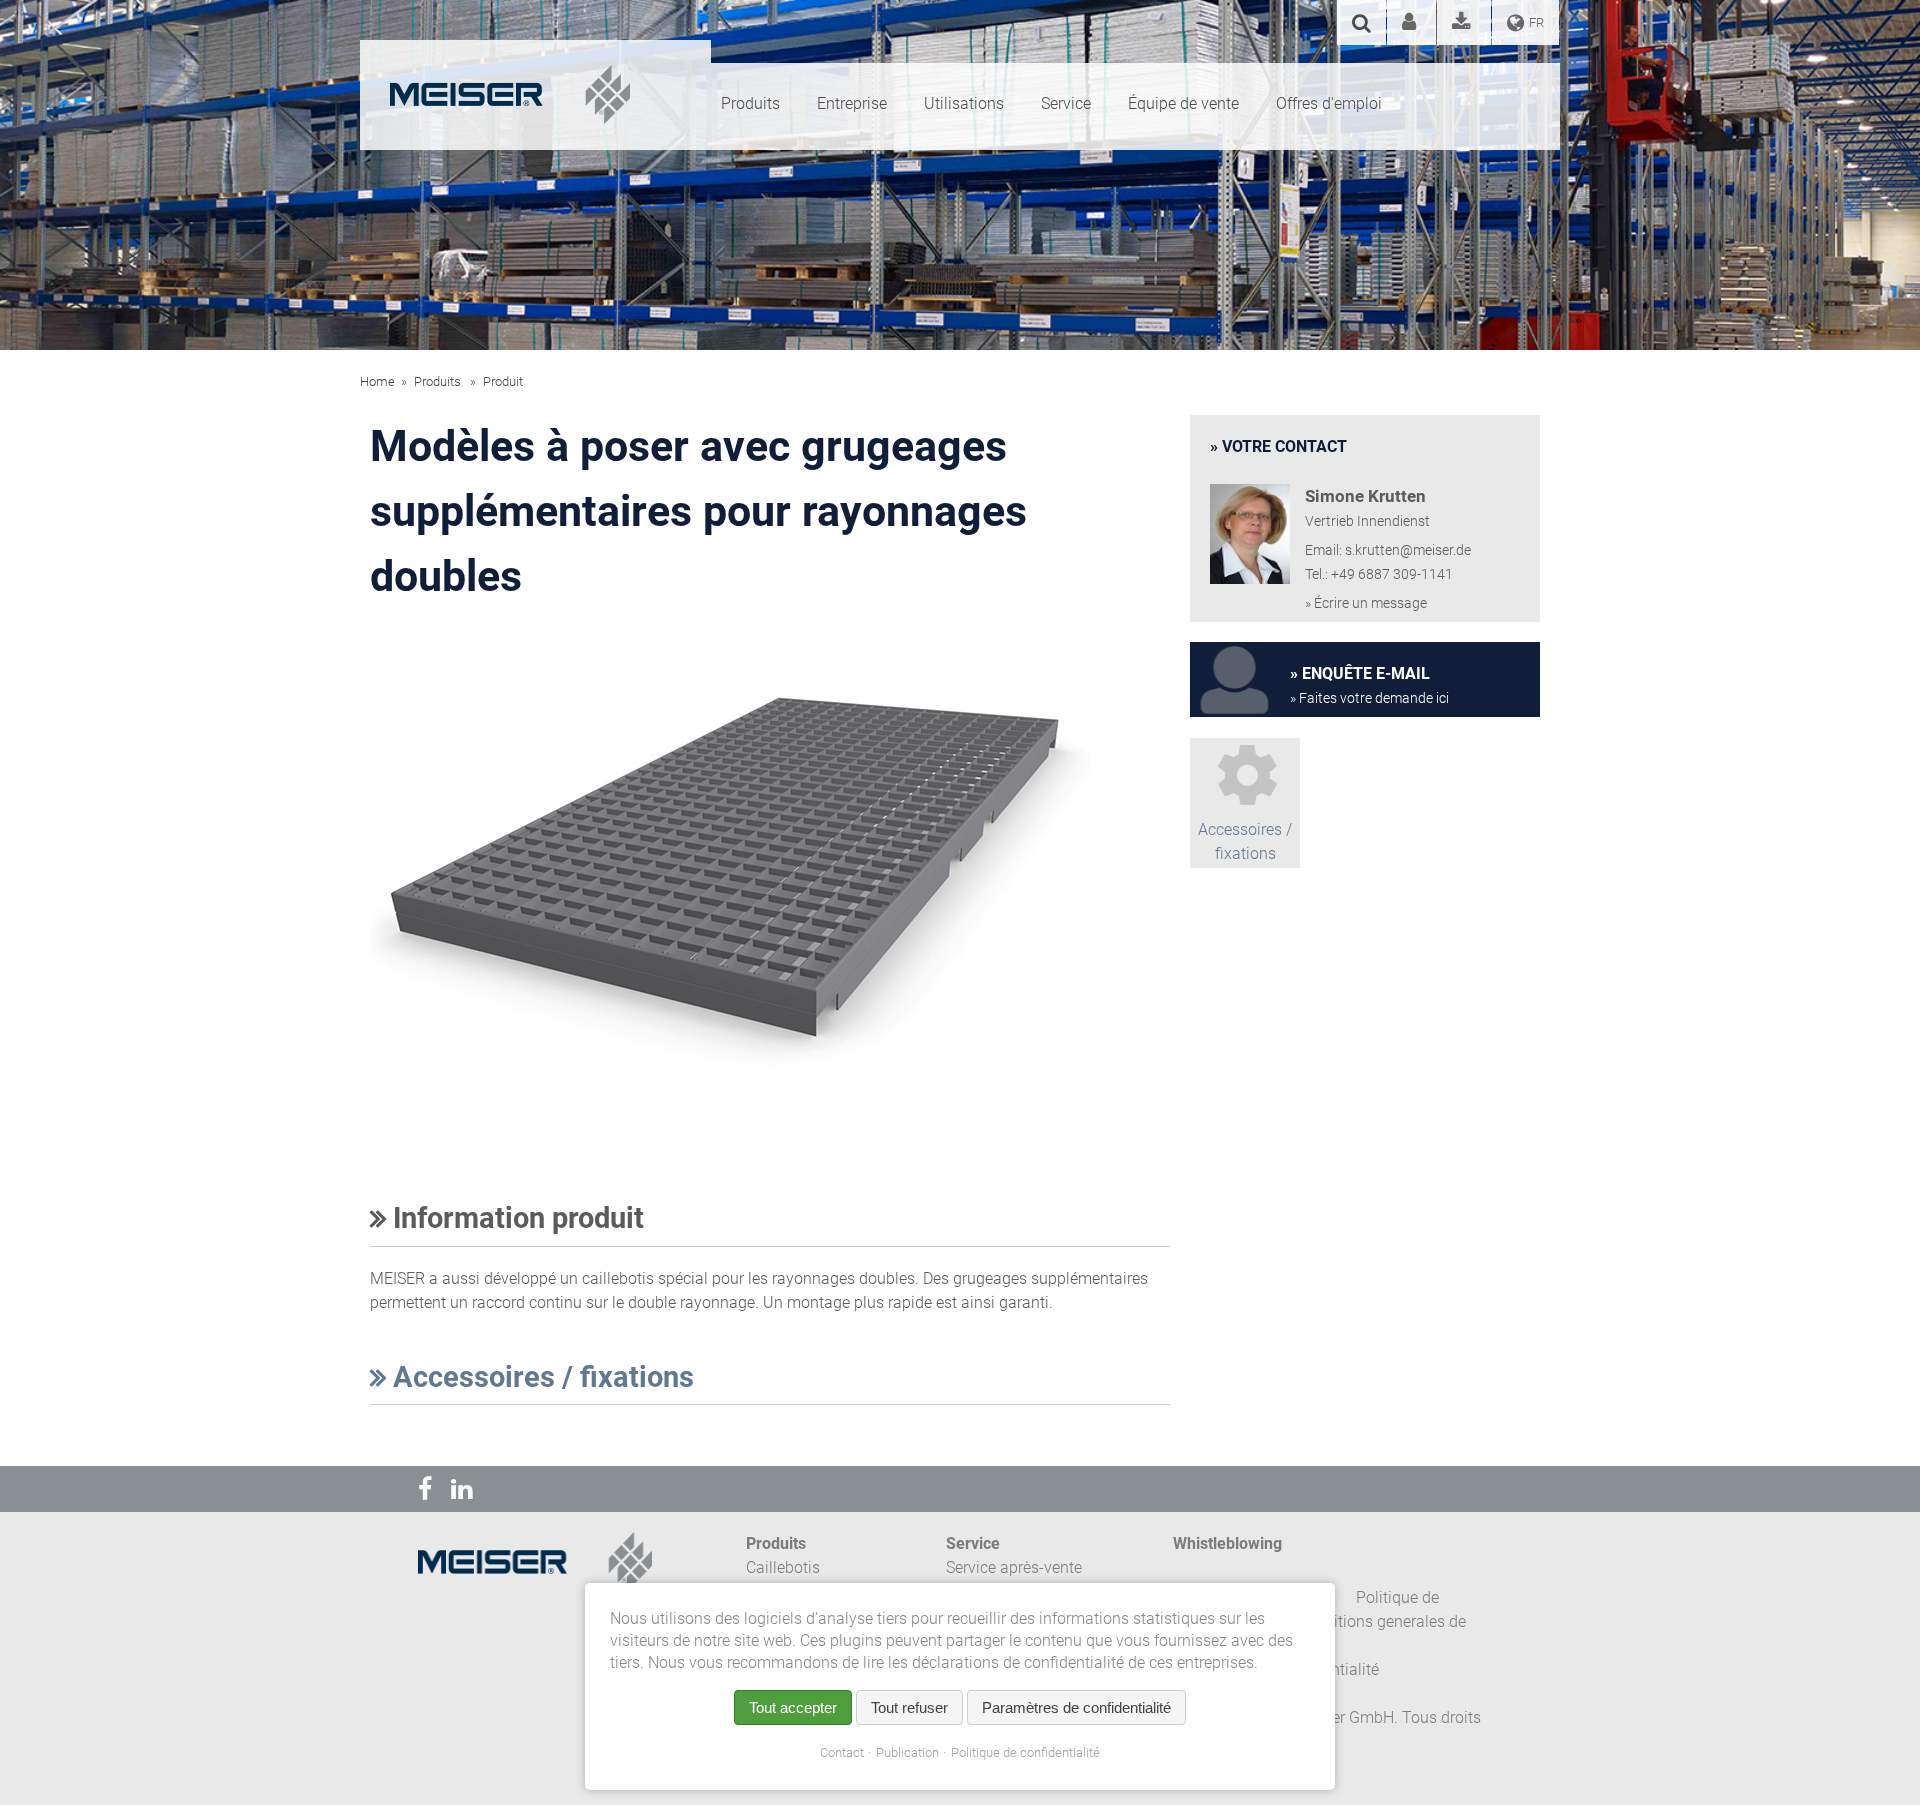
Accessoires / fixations (540, 1377)
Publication (907, 1752)
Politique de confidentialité (1025, 1752)
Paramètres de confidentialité (1076, 1707)
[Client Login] (1411, 24)
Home (377, 381)
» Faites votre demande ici (1369, 698)
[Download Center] (1464, 24)
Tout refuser (909, 1707)
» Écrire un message (1366, 603)
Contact (842, 1752)
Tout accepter (793, 1707)
